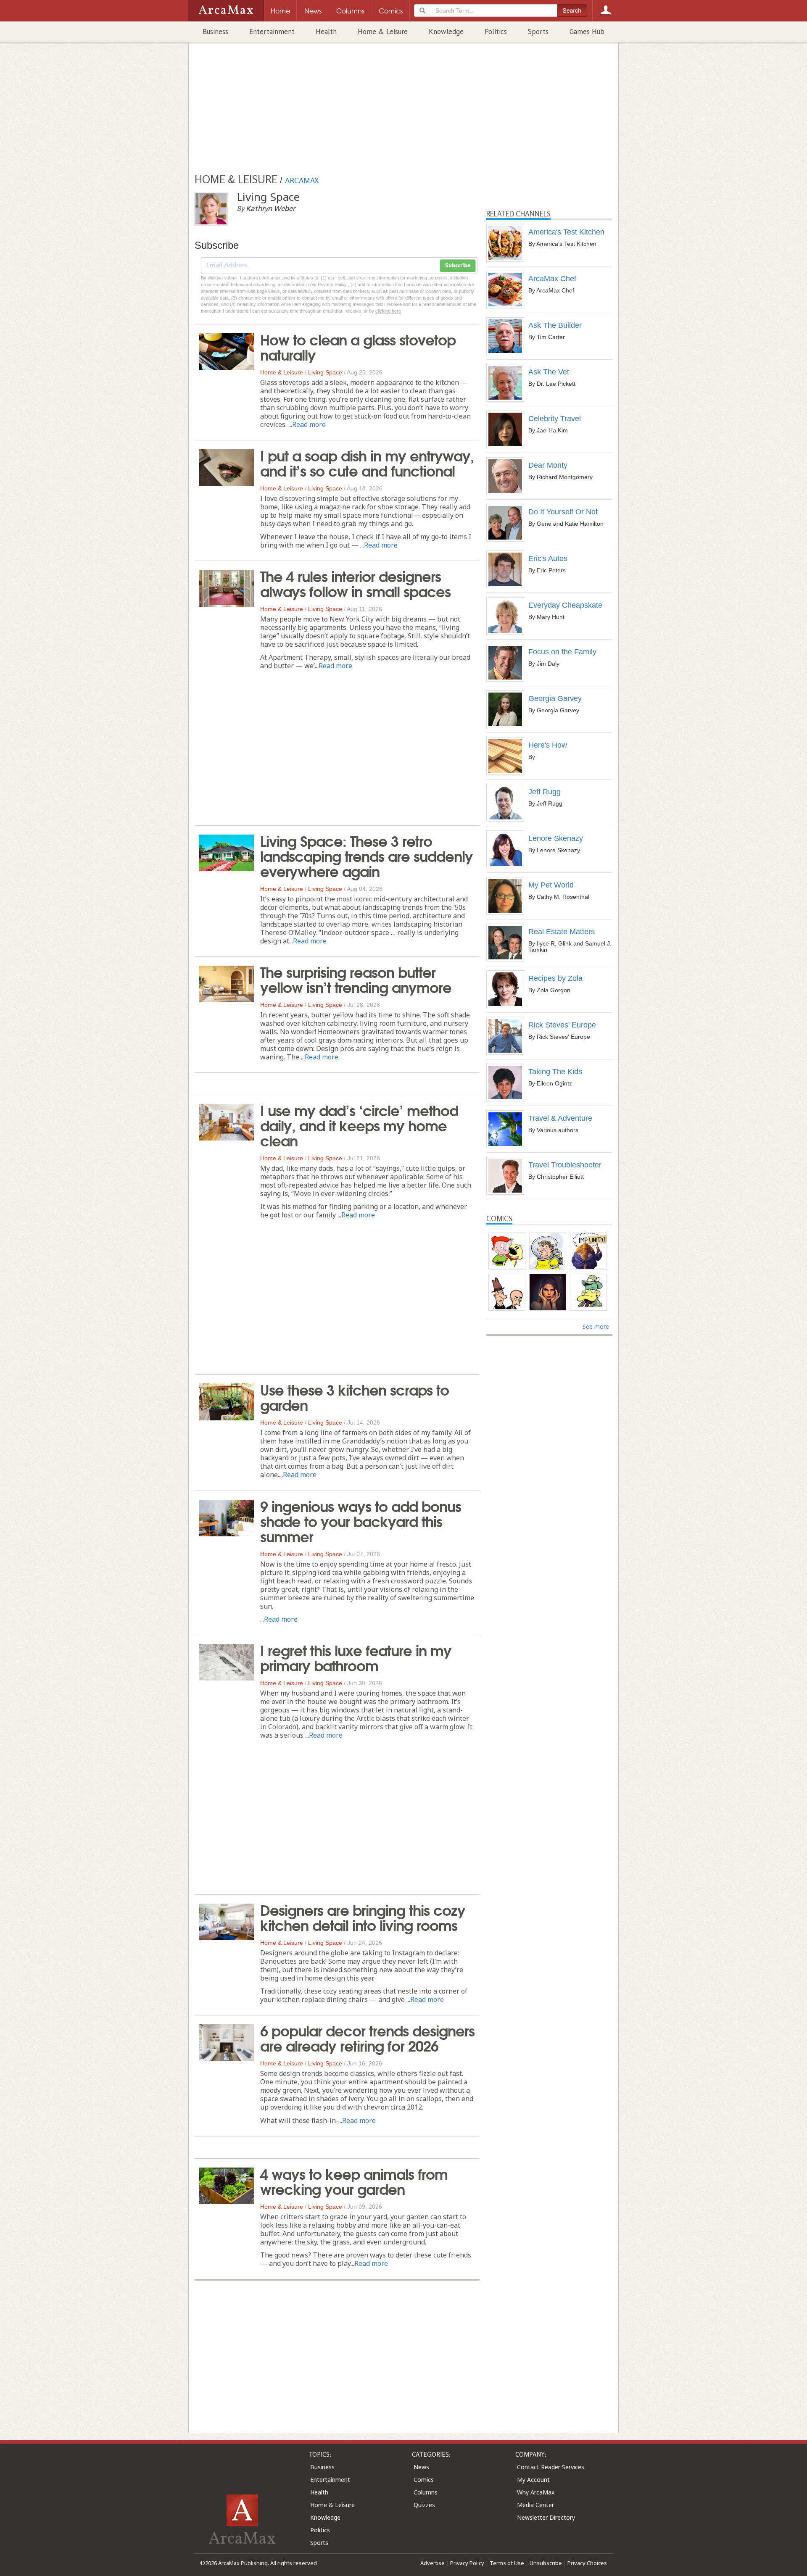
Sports (538, 32)
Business (215, 32)
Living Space (325, 372)
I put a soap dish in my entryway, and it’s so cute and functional (367, 462)
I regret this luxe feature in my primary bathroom (356, 1657)
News (421, 2467)
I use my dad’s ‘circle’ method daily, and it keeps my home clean (359, 1125)
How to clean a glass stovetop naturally (358, 346)
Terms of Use (507, 2563)
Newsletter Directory (546, 2517)
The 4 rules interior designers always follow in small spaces (355, 583)
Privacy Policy (467, 2563)
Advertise (433, 2563)
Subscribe (458, 266)
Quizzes (424, 2505)
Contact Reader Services (551, 2467)
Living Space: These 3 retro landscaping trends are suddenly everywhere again (367, 855)
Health (326, 32)
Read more (309, 424)
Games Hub (587, 32)
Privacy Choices (587, 2563)
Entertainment (272, 32)
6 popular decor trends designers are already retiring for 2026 (367, 2037)
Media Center (535, 2505)
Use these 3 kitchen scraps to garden (355, 1396)
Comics (424, 2480)
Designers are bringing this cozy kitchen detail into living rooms (363, 1917)
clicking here (388, 311)
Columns (426, 2492)
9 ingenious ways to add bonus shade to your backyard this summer (361, 1520)
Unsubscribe (546, 2563)
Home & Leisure (383, 32)
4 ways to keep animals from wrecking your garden (354, 2181)
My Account (533, 2480)
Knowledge (446, 32)
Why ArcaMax (536, 2492)
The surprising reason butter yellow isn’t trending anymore (356, 979)
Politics (496, 32)
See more (596, 1326)
